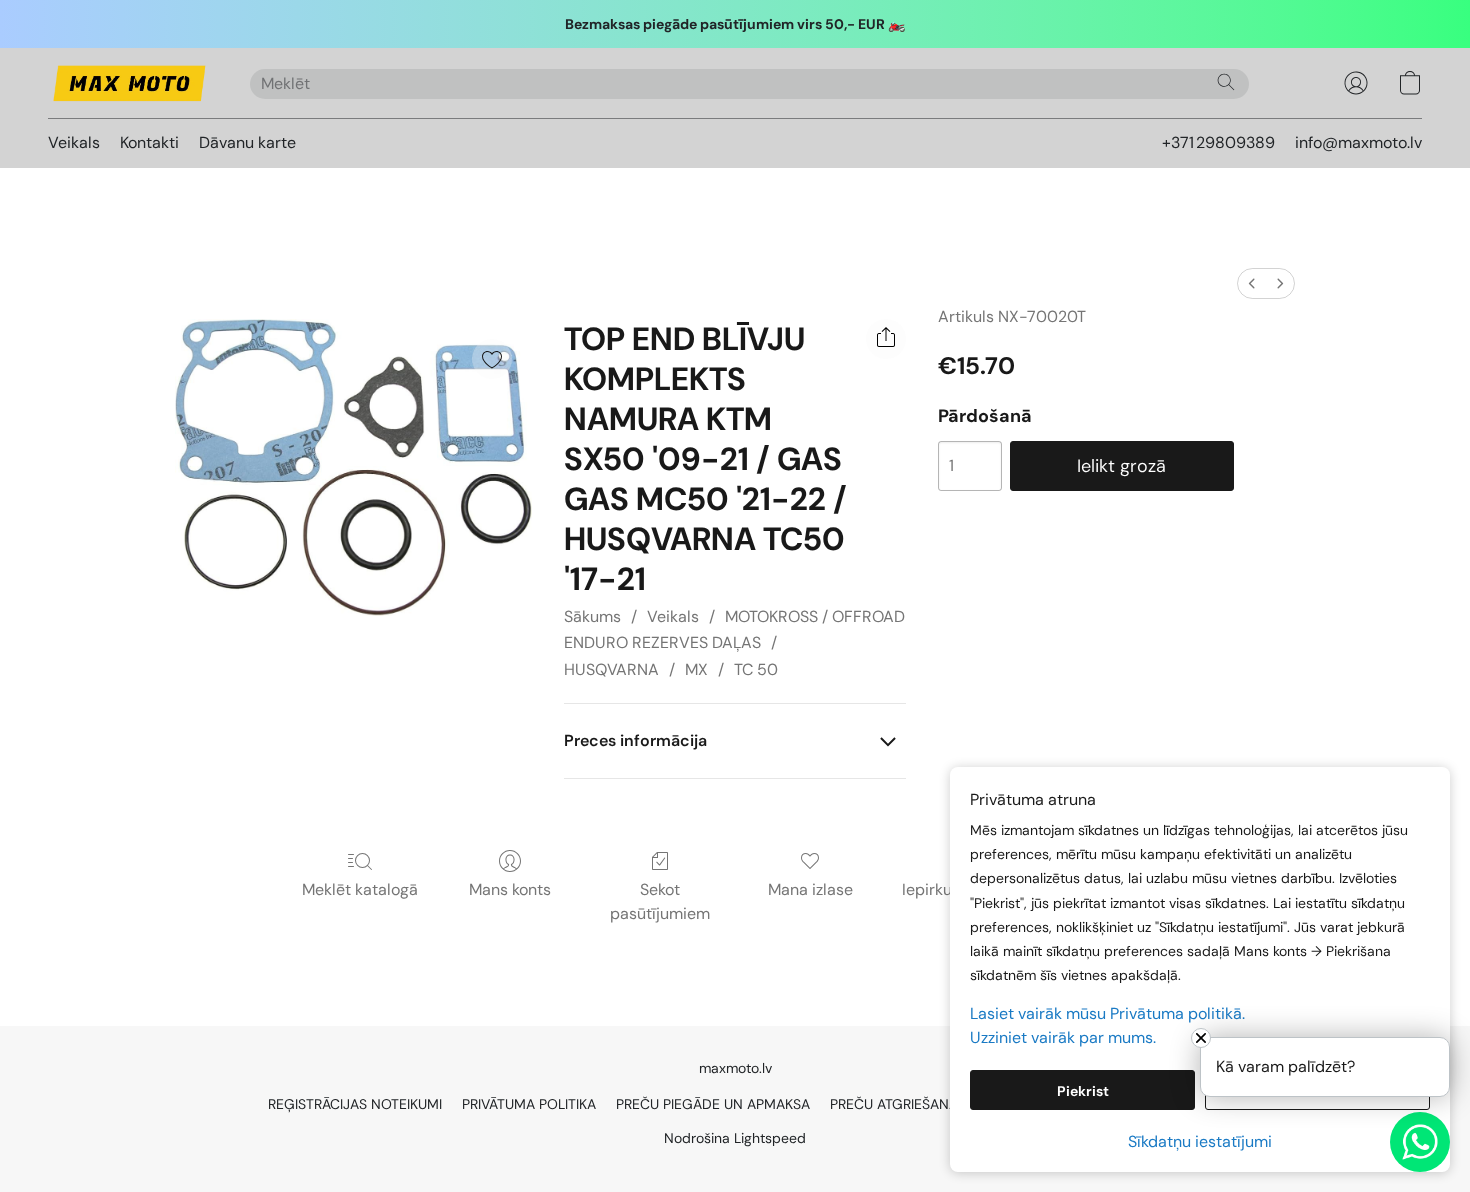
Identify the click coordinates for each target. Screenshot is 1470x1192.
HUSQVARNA (611, 669)
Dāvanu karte (247, 142)
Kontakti (149, 142)
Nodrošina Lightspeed (735, 1138)
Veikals (74, 142)
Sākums (592, 616)
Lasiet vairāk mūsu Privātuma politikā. (1107, 1013)
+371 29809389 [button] (1218, 142)
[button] (129, 83)
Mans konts (510, 889)
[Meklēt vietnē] (1226, 82)
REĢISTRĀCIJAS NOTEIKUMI (355, 1104)
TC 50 (756, 669)
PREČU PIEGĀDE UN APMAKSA (713, 1104)
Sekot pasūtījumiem (660, 901)
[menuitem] (1252, 283)
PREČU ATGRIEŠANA (894, 1104)
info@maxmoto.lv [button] (1358, 142)
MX (696, 669)
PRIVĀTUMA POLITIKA (529, 1104)
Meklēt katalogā (360, 889)
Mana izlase (810, 889)
